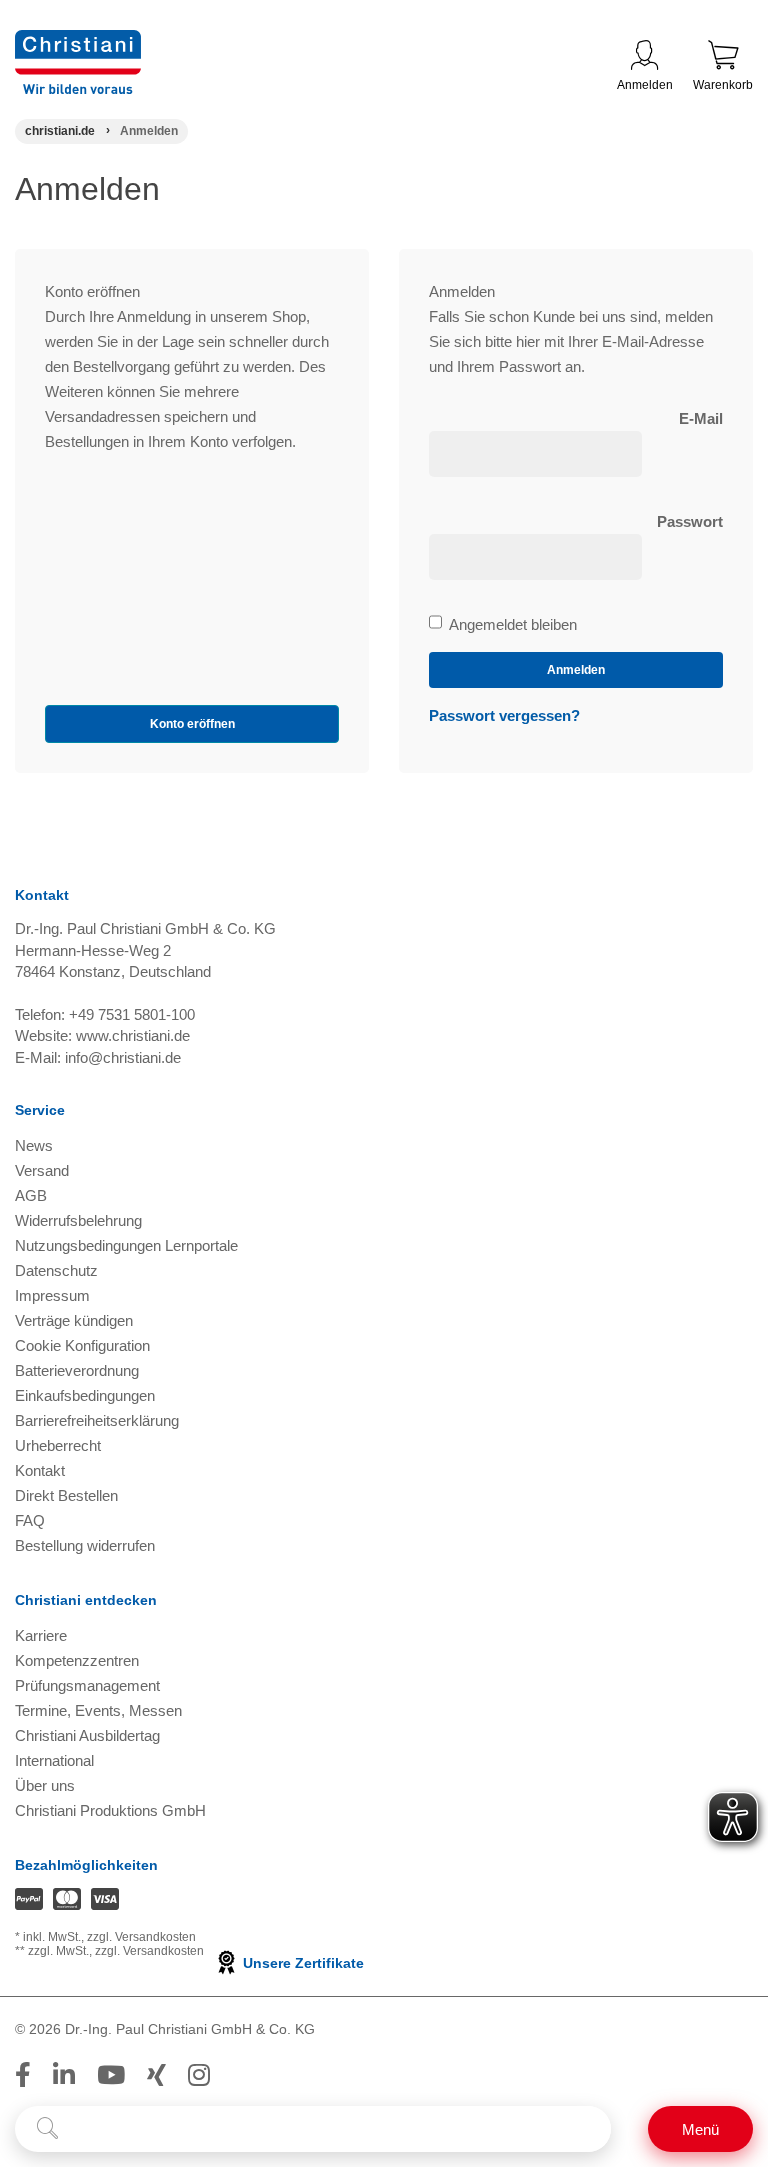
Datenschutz (56, 1270)
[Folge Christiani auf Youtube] (111, 2075)
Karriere (41, 1635)
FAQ (30, 1520)
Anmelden (645, 85)
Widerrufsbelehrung (78, 1220)
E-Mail (701, 418)
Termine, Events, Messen (98, 1710)
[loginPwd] (535, 557)
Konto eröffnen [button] (192, 724)
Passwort (690, 521)
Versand (42, 1170)
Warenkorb (723, 85)
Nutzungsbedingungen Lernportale (126, 1245)
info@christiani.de (123, 1057)
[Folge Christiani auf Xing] (156, 2075)
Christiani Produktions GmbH (110, 1810)
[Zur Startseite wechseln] (78, 42)
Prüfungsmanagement (87, 1685)
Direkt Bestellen (66, 1495)
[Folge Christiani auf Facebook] (23, 2075)
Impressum (52, 1295)
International (54, 1760)
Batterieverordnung (77, 1370)
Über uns (45, 1785)
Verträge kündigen (74, 1320)
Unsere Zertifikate (301, 1963)
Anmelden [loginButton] (576, 670)
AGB (31, 1195)
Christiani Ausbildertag (87, 1735)
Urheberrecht (58, 1445)
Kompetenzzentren (77, 1660)
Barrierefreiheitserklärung (97, 1420)
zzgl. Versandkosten (141, 1937)
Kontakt (40, 1470)
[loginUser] (535, 454)
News (34, 1145)
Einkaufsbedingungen (85, 1395)
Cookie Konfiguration (82, 1345)
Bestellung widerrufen (85, 1545)
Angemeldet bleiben (512, 626)
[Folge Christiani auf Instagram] (199, 2075)
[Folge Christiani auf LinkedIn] (64, 2075)
